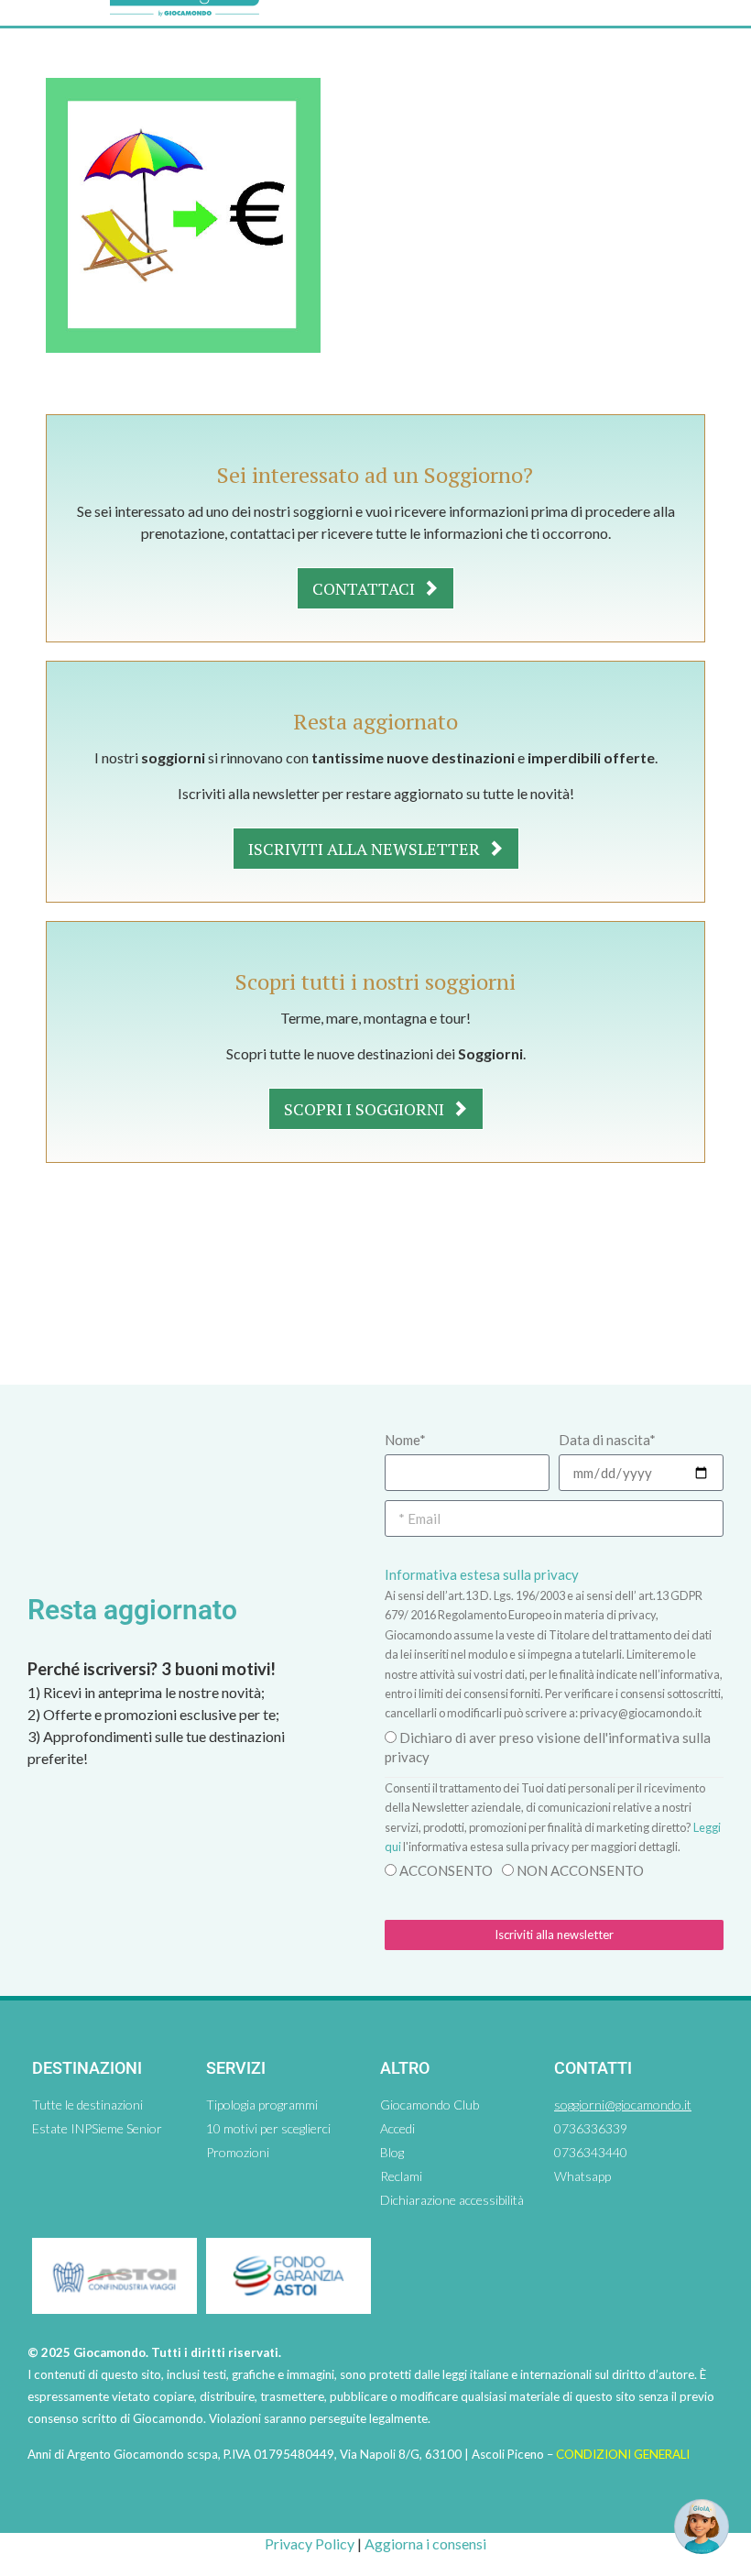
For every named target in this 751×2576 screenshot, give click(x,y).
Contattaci (365, 588)
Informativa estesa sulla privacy (482, 1574)
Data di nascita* (607, 1440)
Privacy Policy (310, 2543)
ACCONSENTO (446, 1870)
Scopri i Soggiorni (366, 1109)
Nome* (405, 1440)
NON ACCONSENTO (580, 1870)
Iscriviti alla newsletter (366, 849)
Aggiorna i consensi (425, 2543)
